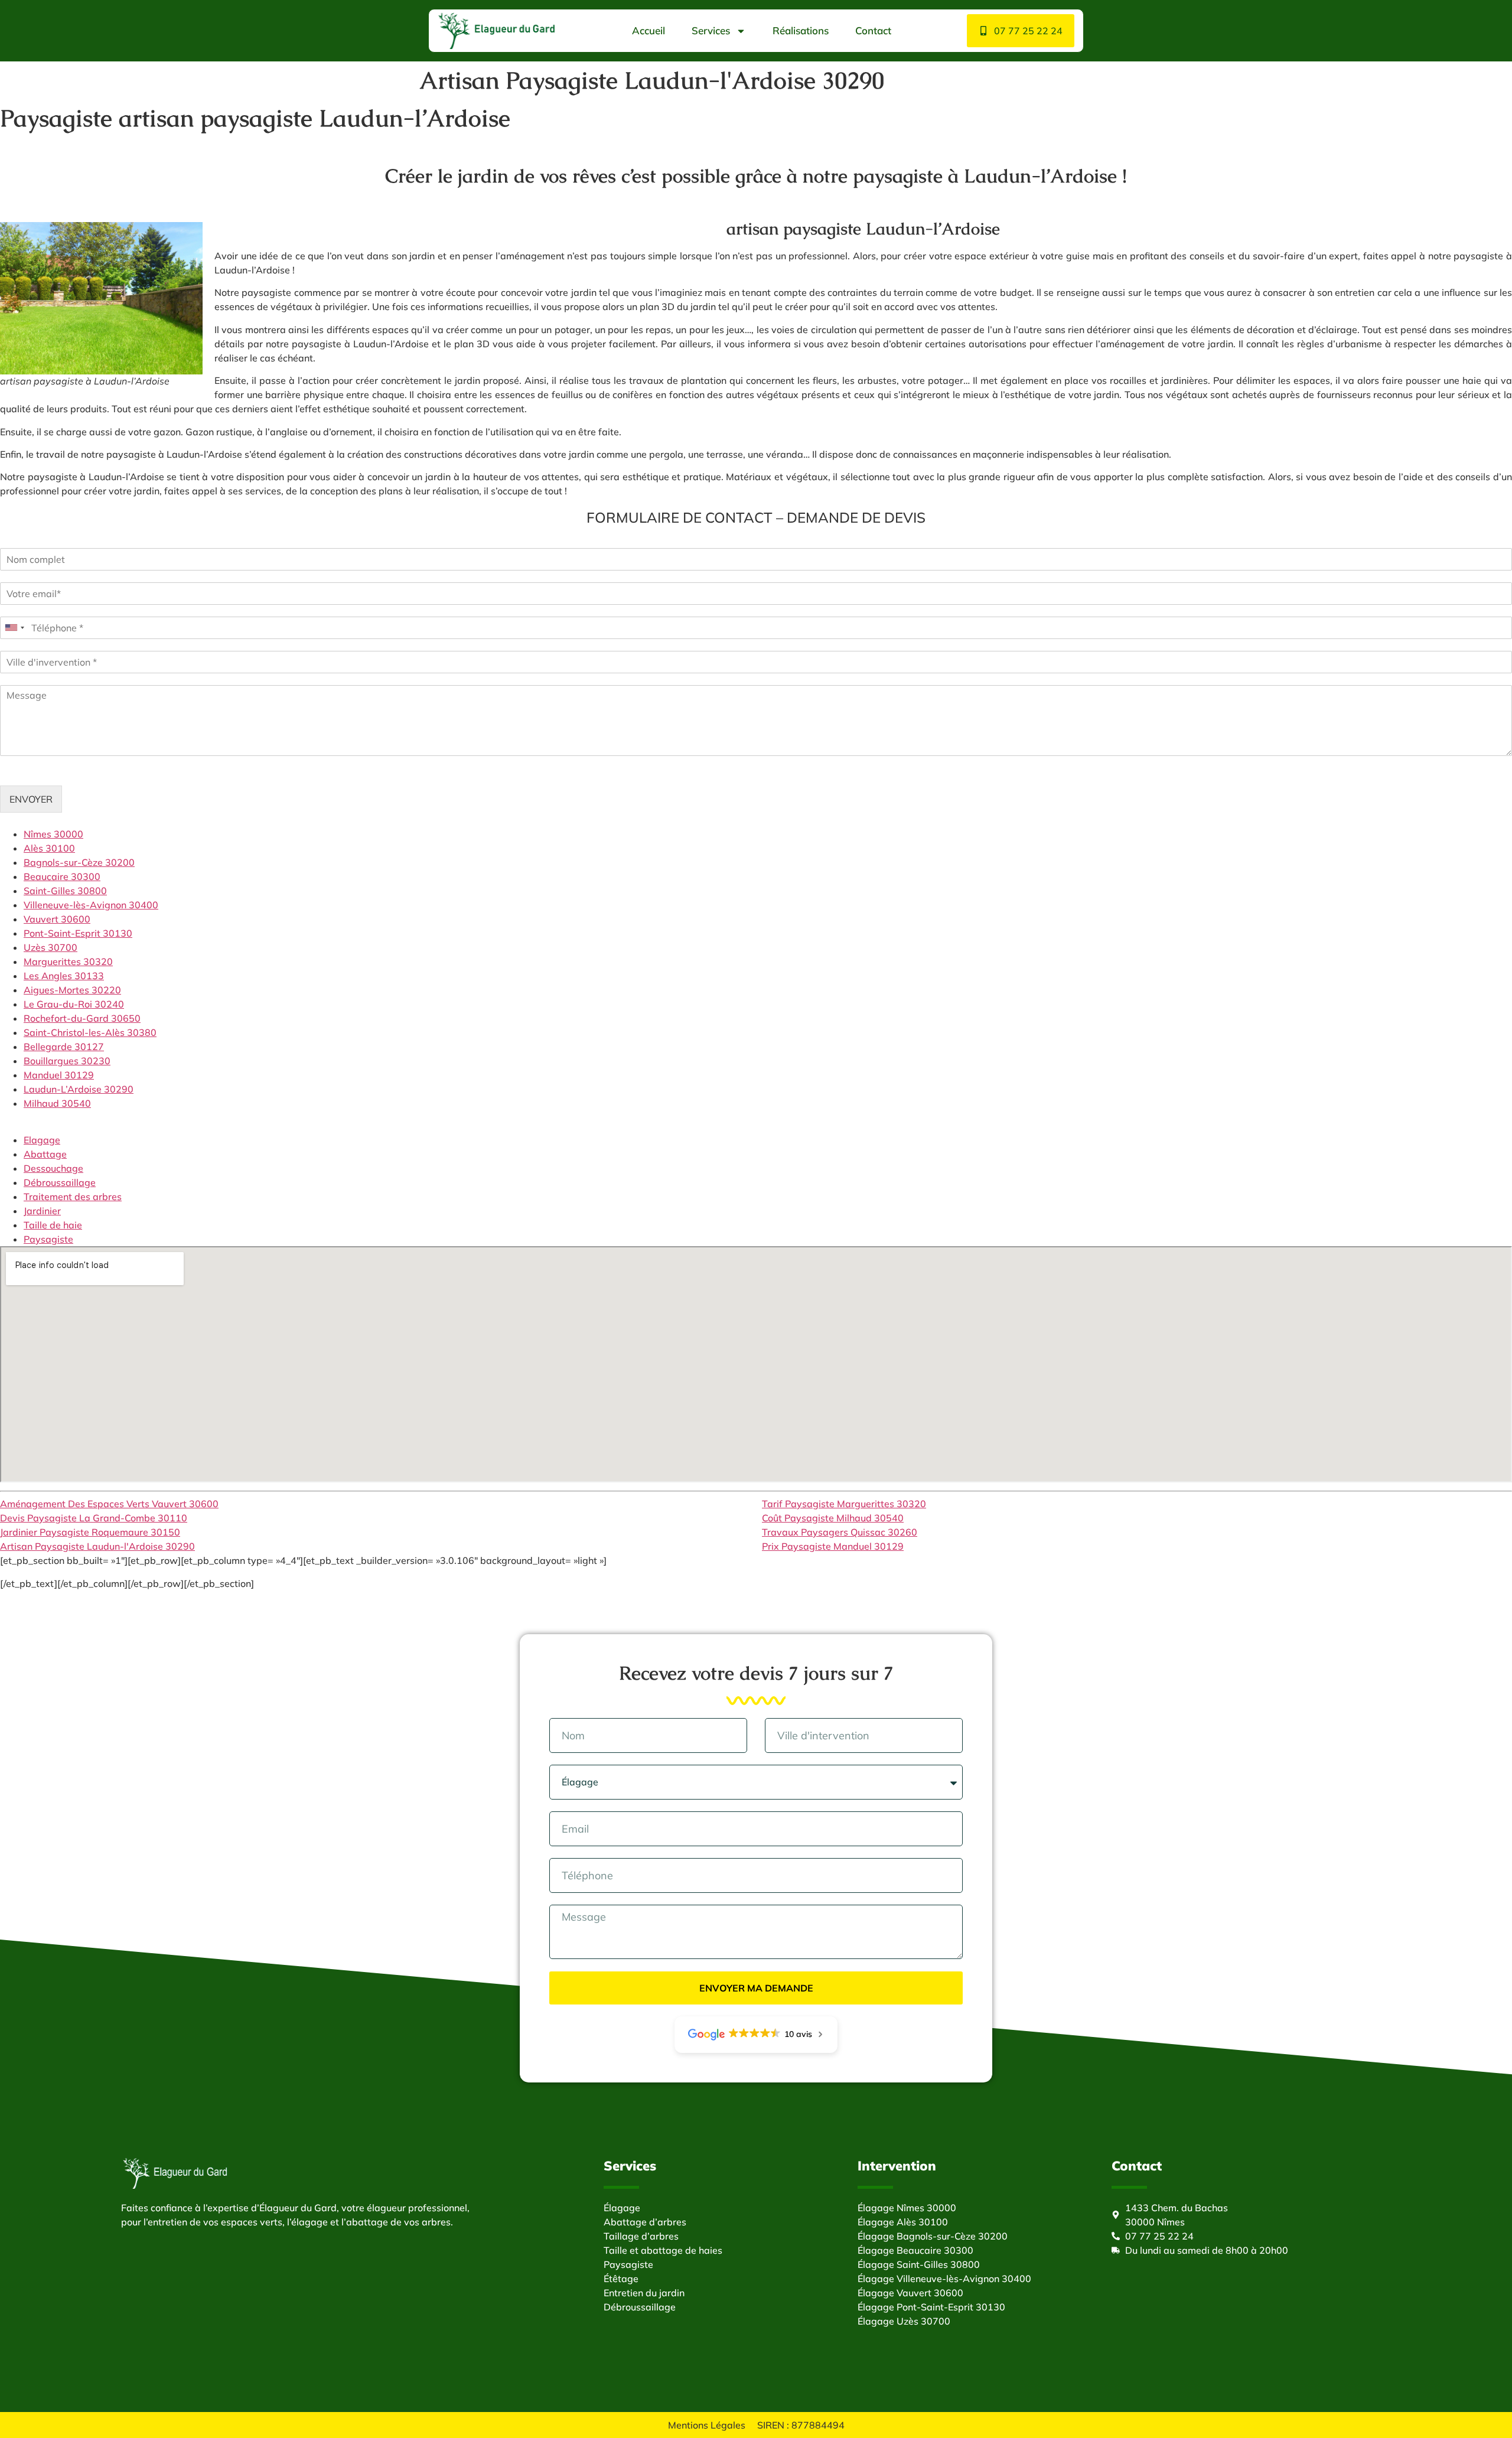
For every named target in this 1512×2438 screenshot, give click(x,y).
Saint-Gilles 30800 (65, 891)
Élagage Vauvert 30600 (910, 2293)
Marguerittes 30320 (68, 961)
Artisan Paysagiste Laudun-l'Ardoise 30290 (97, 1546)
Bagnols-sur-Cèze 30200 (79, 862)
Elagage (42, 1140)
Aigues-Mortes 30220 (72, 990)
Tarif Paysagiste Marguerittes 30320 (844, 1504)
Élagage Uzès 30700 (904, 2321)
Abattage (45, 1154)
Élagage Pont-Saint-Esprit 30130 (931, 2307)
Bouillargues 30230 (67, 1061)
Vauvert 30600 (57, 919)
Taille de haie (53, 1225)
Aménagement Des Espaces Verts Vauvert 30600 (109, 1504)
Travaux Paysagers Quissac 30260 (840, 1532)
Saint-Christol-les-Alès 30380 (90, 1032)
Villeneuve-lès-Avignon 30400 (91, 905)
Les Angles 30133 (64, 976)
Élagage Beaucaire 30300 (915, 2250)
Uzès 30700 (50, 947)
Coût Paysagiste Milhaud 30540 (833, 1518)
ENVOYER (31, 799)
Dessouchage (53, 1168)
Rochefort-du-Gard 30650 (82, 1018)
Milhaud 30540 (57, 1103)
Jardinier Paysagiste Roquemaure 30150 (90, 1532)
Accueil (649, 30)
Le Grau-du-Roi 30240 (74, 1004)
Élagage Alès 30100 (903, 2222)
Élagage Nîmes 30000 (907, 2208)
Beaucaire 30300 (62, 876)
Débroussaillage (60, 1182)
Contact (873, 30)
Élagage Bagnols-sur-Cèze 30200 (933, 2236)
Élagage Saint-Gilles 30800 (919, 2264)
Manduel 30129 (59, 1075)
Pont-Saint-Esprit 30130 (78, 933)
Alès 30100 (49, 848)
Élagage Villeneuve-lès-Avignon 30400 (944, 2279)
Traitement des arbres (73, 1197)
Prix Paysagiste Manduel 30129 (833, 1546)
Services (711, 30)
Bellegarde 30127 (64, 1047)
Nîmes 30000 (53, 834)
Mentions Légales (707, 2425)
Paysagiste (48, 1239)
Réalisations (801, 30)
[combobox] (14, 628)
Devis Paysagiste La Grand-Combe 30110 (94, 1518)
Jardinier (42, 1211)
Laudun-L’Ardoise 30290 (79, 1089)
